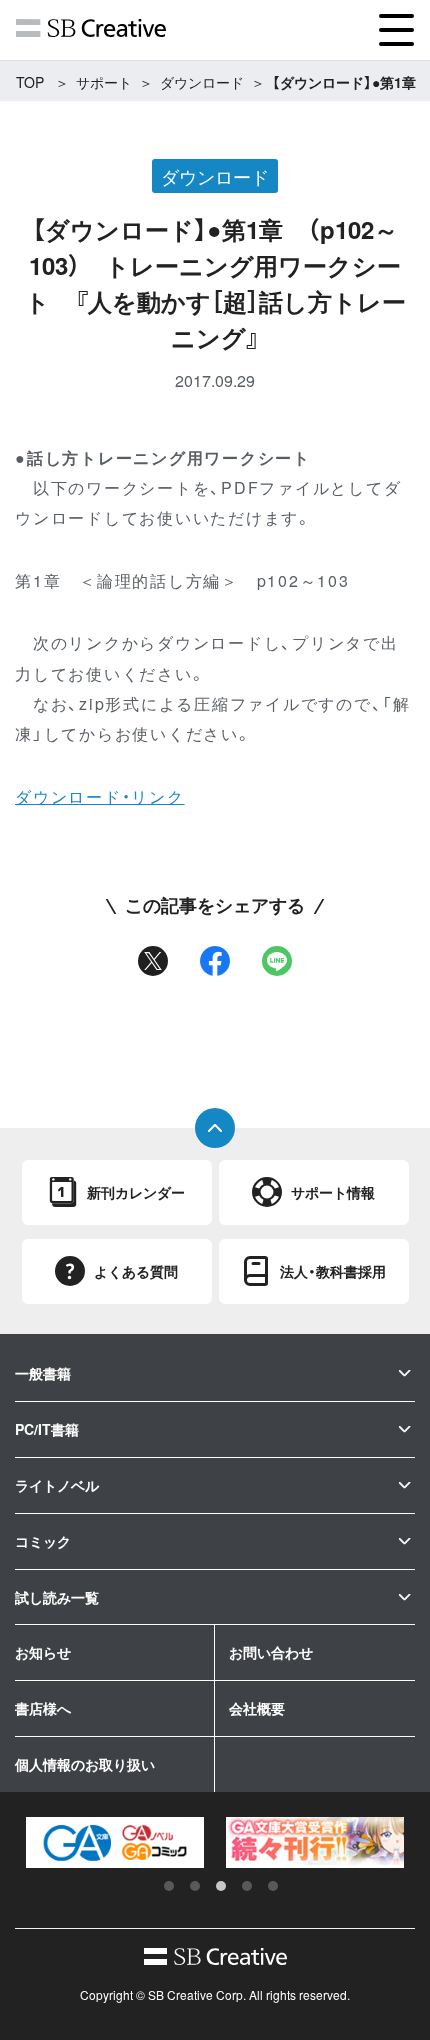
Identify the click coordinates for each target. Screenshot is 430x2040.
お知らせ (43, 1652)
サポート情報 (333, 1192)
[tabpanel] (115, 1842)
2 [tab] (195, 1886)
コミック (43, 1541)
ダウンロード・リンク (100, 796)
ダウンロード (202, 82)
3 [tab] (221, 1886)
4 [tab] (247, 1886)
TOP (30, 82)
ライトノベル (57, 1485)
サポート (104, 82)
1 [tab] (169, 1886)
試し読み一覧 (57, 1597)
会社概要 (257, 1708)
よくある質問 (136, 1271)
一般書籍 (43, 1373)
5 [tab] (273, 1886)
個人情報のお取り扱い (85, 1764)
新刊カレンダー (136, 1192)
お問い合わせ (271, 1652)
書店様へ (43, 1708)
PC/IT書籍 (47, 1429)
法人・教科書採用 (333, 1271)
